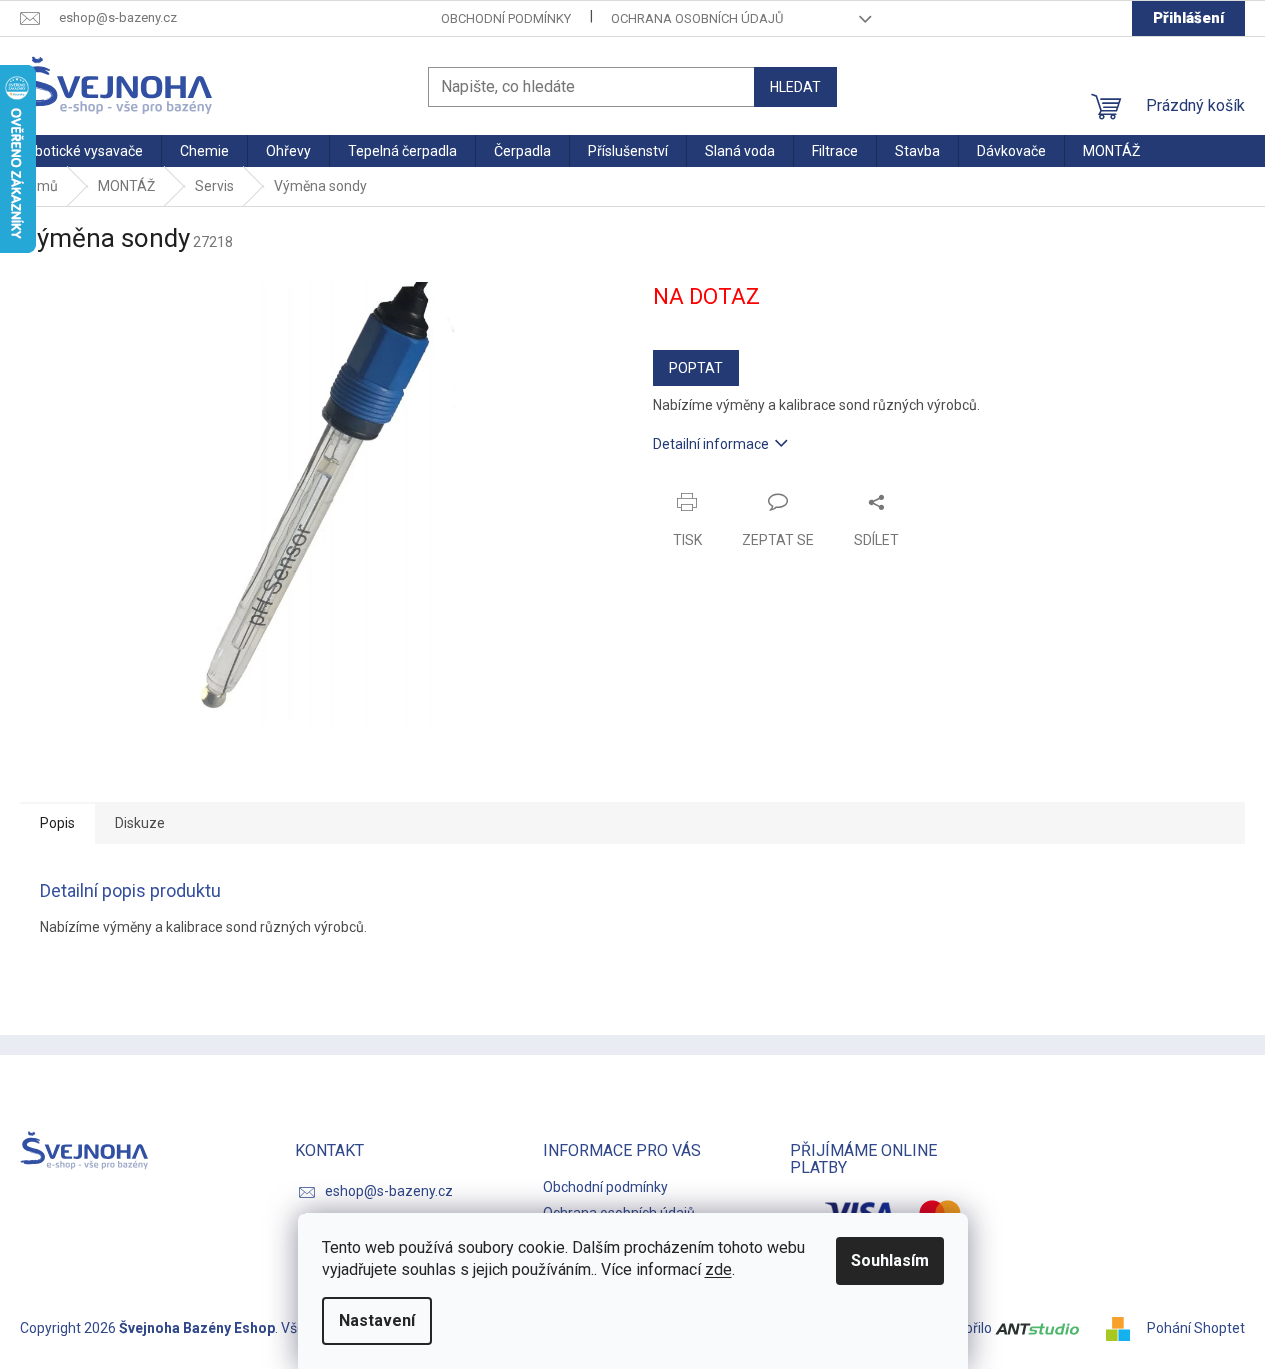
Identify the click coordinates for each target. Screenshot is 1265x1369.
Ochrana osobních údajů (697, 18)
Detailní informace (711, 444)
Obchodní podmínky (506, 18)
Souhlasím (890, 1260)
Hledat (795, 87)
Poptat (696, 368)
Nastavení (377, 1320)
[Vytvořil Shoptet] (1125, 1328)
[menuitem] (80, 151)
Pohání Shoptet (1196, 1328)
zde (718, 1269)
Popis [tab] (57, 823)
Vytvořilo (966, 1328)
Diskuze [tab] (140, 823)
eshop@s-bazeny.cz (389, 1191)
